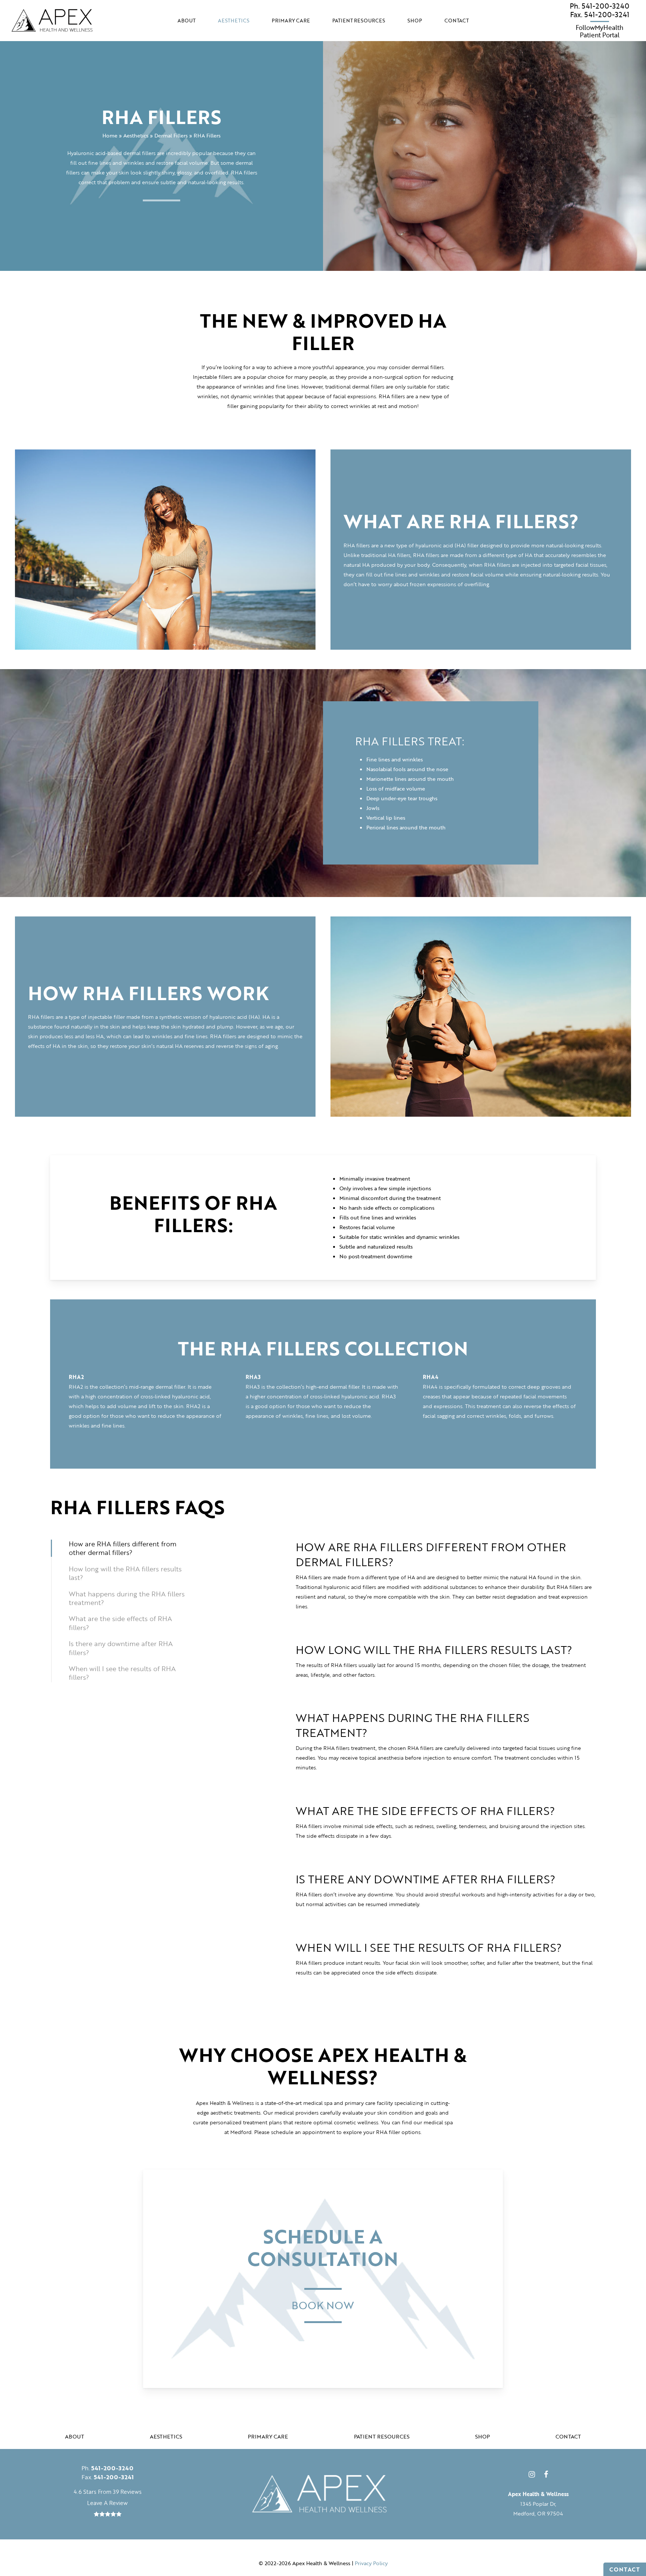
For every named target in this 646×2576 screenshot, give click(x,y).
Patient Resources (382, 2436)
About (75, 2436)
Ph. (107, 2468)
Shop (482, 2436)
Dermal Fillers (171, 135)
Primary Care (268, 2436)
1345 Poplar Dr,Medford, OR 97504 (538, 2504)
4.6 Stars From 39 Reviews (108, 2492)
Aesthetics (136, 135)
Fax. (108, 2477)
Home (110, 135)
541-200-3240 (599, 6)
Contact (568, 2436)
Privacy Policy (371, 2563)
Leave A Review (107, 2503)
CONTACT (625, 2569)
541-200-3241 (600, 15)
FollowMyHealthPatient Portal (599, 32)
